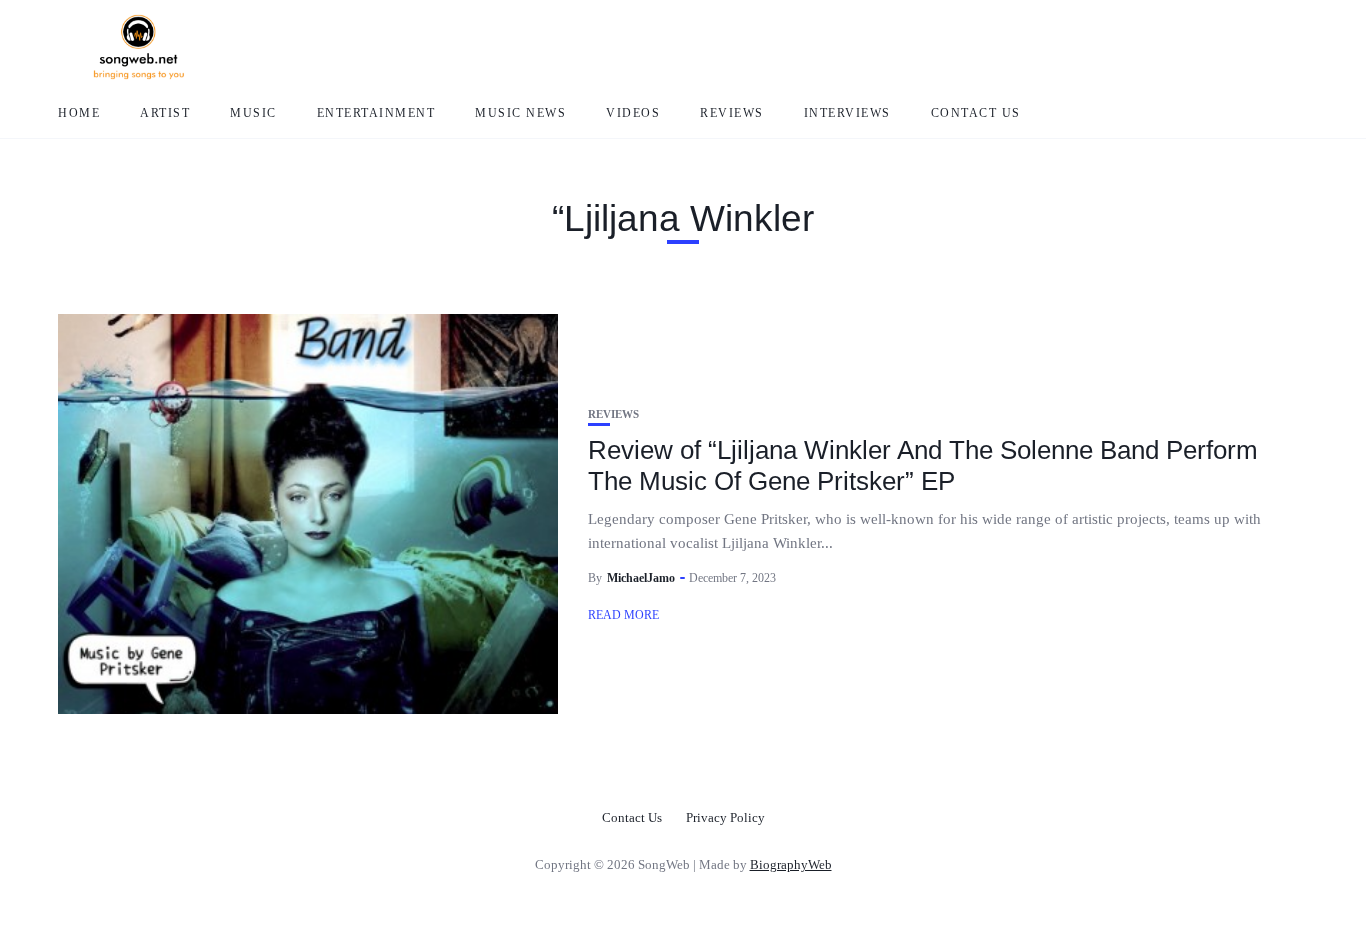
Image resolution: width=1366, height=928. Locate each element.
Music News (520, 113)
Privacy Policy (725, 817)
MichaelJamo (641, 578)
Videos (633, 113)
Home (79, 113)
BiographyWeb (791, 864)
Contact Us (976, 113)
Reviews (732, 113)
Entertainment (376, 113)
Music (253, 113)
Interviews (847, 113)
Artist (165, 113)
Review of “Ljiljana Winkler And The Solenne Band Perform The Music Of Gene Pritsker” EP (923, 465)
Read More (623, 615)
